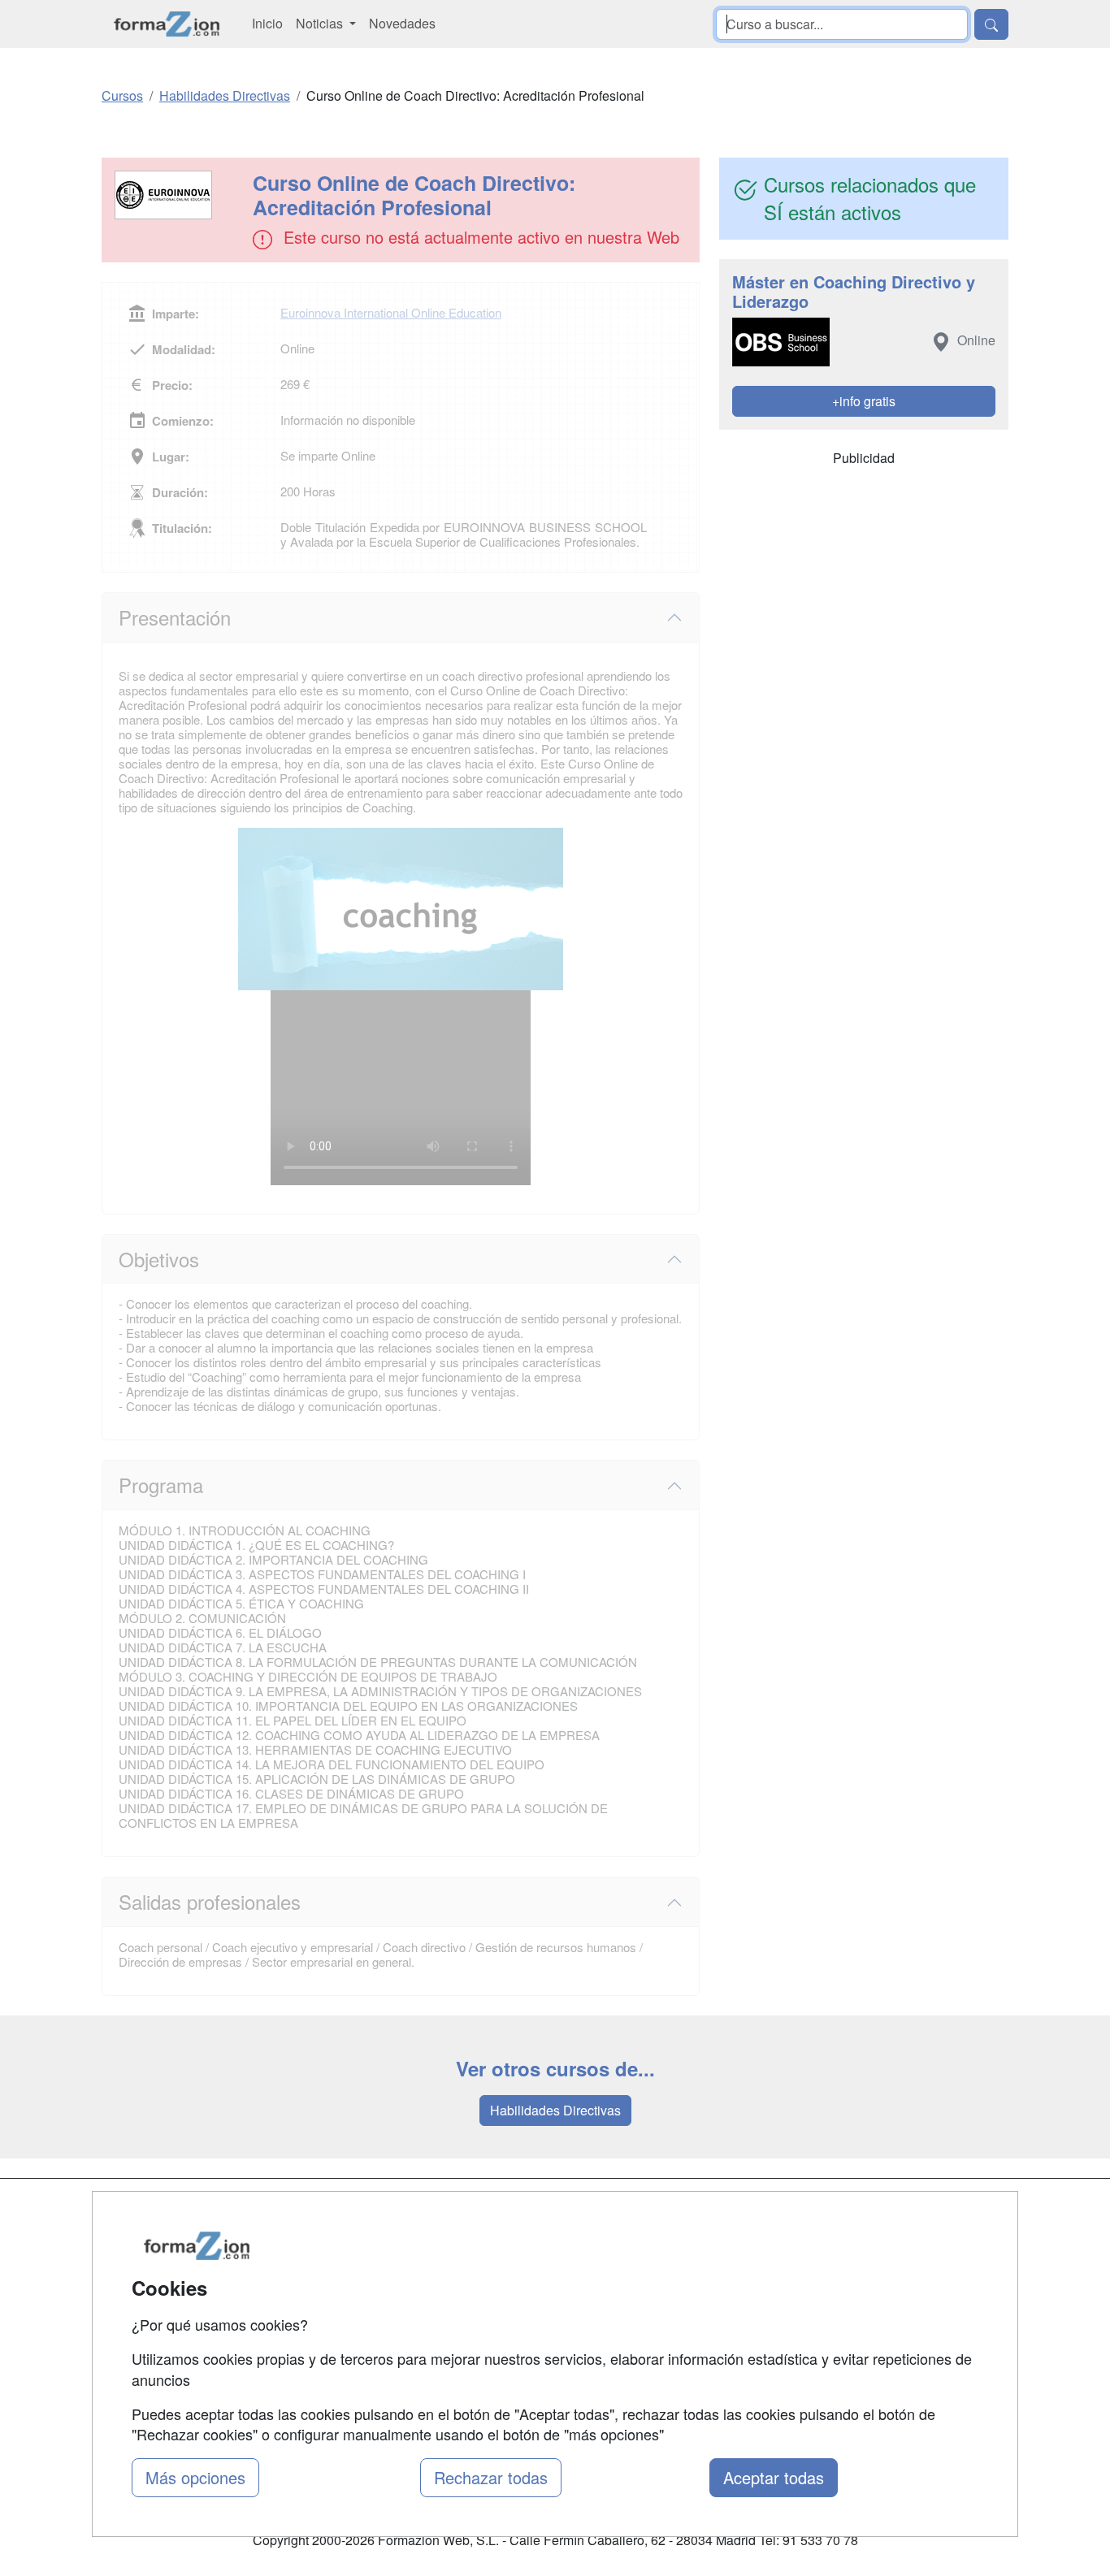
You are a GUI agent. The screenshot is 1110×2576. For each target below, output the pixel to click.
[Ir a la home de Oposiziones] (167, 24)
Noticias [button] (321, 23)
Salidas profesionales (210, 1901)
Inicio (267, 23)
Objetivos (159, 1259)
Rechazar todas (491, 2477)
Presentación (175, 617)
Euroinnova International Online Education (391, 312)
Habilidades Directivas (555, 2110)
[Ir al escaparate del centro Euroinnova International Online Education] (179, 195)
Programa (161, 1485)
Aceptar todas (774, 2477)
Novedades (402, 23)
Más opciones (195, 2477)
